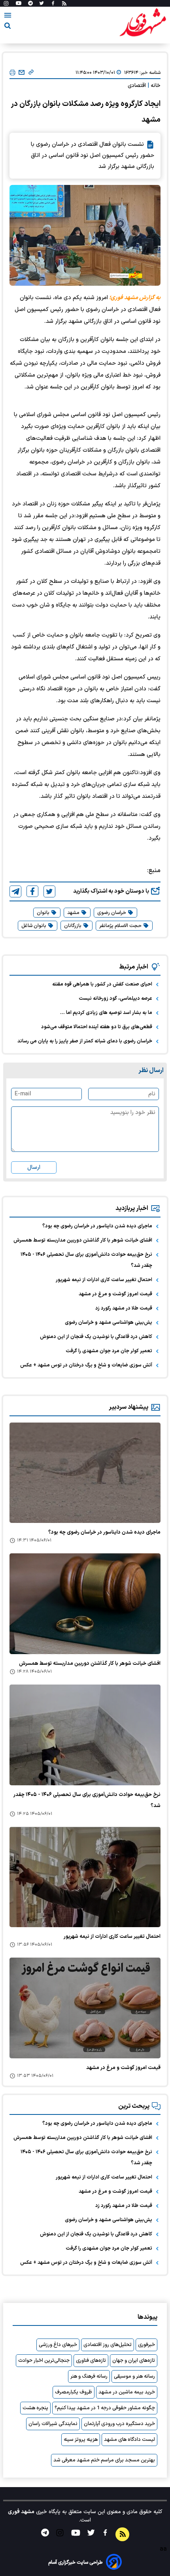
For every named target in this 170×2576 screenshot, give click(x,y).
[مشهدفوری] (143, 23)
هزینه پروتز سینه (81, 2440)
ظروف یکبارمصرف (74, 2392)
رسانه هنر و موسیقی (134, 2376)
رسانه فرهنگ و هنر (89, 2376)
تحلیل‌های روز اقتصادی (108, 2345)
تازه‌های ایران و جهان (134, 2361)
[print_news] (12, 73)
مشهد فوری (21, 2512)
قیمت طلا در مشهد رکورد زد (124, 1308)
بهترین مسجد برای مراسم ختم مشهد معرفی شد (104, 2460)
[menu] (8, 17)
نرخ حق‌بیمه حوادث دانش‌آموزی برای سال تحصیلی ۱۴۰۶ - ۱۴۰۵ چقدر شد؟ (86, 1260)
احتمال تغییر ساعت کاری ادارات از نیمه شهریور (104, 1280)
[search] (8, 27)
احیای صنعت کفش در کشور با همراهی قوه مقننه (102, 984)
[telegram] (15, 891)
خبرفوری (146, 2345)
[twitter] (49, 891)
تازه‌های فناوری (91, 2361)
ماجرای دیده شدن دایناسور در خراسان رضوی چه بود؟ (97, 1226)
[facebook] (32, 891)
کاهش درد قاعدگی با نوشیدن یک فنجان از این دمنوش (96, 1337)
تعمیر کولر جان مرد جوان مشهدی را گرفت (109, 1351)
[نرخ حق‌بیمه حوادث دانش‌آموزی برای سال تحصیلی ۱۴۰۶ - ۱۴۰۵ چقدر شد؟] (85, 1735)
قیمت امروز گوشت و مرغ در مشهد (115, 1294)
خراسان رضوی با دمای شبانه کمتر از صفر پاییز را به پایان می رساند (85, 1041)
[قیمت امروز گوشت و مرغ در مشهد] (85, 2008)
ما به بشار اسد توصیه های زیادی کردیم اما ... (106, 1013)
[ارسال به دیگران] (22, 73)
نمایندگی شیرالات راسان (53, 2424)
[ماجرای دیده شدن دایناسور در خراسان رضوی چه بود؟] (85, 1473)
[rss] (64, 4)
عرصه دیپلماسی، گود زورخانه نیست (115, 999)
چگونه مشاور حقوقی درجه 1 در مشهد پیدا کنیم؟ (105, 2408)
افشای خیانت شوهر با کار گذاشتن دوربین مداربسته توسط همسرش (83, 1240)
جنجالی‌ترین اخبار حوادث (44, 2361)
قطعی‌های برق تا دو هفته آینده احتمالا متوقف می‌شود (97, 1027)
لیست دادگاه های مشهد (129, 2440)
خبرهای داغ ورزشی (58, 2345)
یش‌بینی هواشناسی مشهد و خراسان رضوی (109, 1323)
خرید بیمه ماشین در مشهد (127, 2392)
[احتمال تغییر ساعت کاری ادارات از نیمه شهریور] (85, 1877)
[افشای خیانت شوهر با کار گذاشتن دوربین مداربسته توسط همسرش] (85, 1604)
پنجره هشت (35, 2408)
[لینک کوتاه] (31, 73)
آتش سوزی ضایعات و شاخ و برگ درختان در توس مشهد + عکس (86, 1365)
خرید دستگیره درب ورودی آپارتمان (119, 2424)
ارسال (34, 1167)
